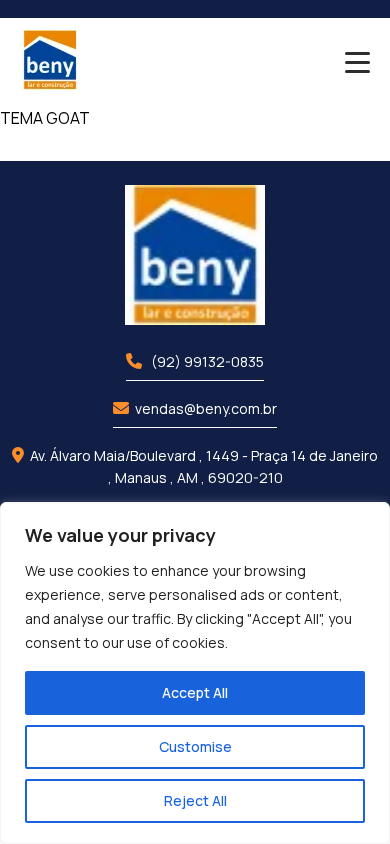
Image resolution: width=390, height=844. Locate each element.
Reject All (195, 800)
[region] (195, 673)
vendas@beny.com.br (206, 408)
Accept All (195, 692)
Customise (195, 746)
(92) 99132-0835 (206, 361)
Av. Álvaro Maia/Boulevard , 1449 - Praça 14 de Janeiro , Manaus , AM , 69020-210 (204, 466)
